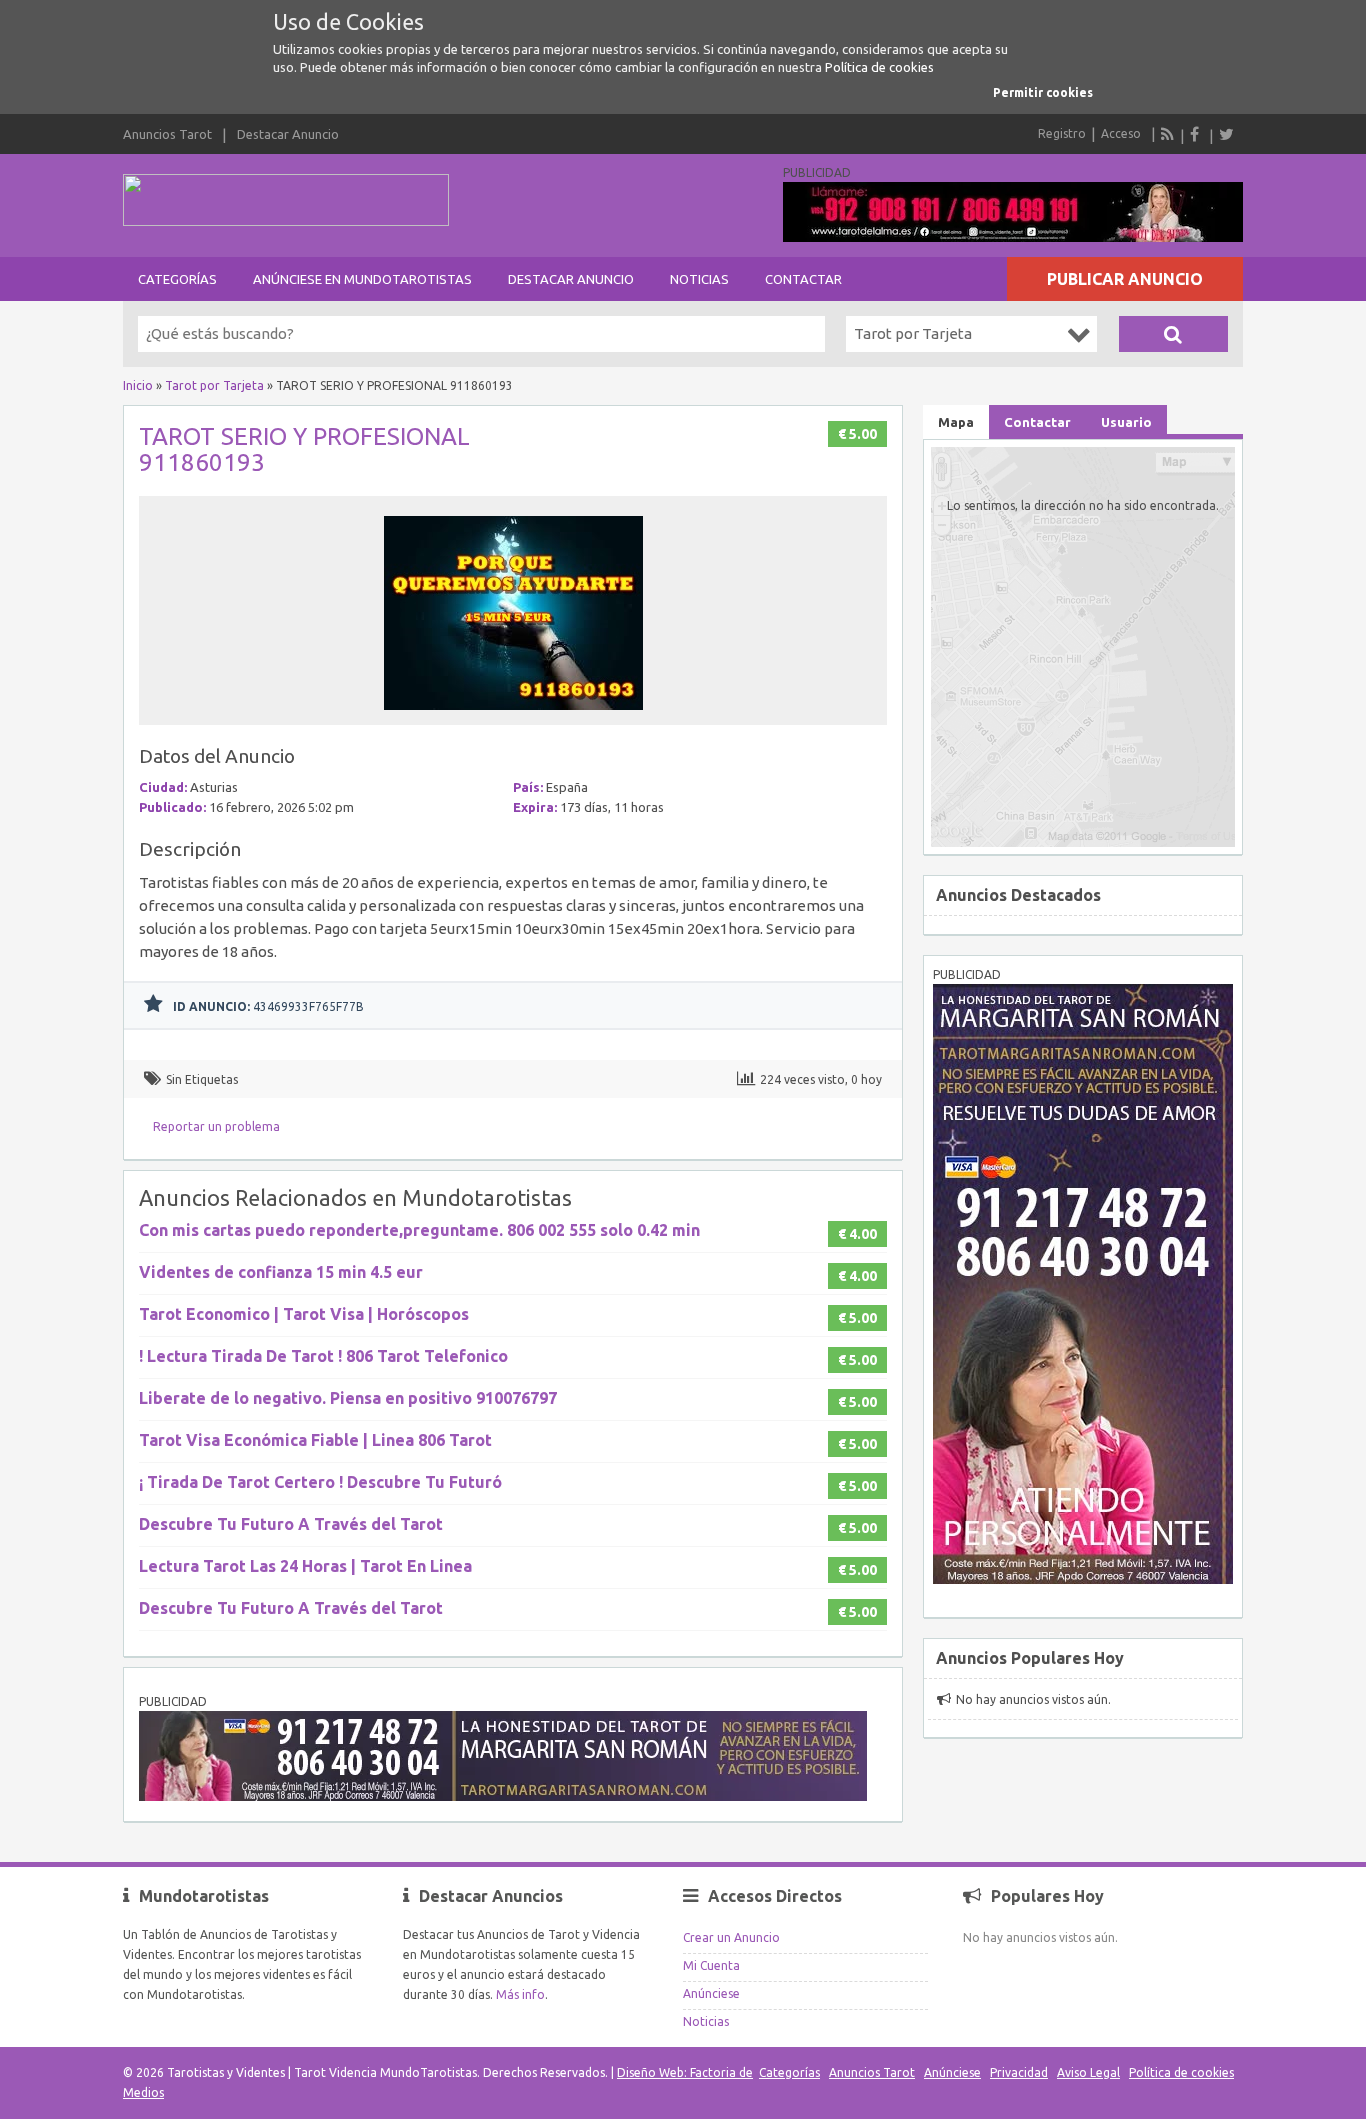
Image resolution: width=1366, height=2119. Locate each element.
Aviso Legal (1088, 2072)
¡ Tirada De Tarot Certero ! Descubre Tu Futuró (320, 1482)
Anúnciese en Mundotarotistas (362, 279)
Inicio (138, 385)
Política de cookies (879, 67)
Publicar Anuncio (1125, 279)
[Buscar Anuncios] (1173, 334)
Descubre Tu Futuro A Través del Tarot (291, 1524)
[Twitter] (1226, 134)
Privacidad (1019, 2072)
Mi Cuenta (711, 1965)
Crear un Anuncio (731, 1937)
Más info (520, 1994)
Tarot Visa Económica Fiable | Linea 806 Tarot (315, 1440)
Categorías (177, 279)
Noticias (699, 279)
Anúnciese (711, 1993)
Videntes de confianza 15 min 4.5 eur (281, 1272)
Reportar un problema (216, 1126)
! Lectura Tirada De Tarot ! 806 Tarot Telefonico (323, 1356)
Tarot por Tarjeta (214, 385)
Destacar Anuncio (288, 134)
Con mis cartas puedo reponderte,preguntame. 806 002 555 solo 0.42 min (419, 1230)
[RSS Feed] (1168, 134)
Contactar (803, 279)
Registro (1062, 133)
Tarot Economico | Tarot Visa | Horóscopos (304, 1314)
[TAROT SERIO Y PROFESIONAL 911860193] (513, 715)
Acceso (1121, 133)
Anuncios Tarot (167, 134)
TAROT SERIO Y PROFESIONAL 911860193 (304, 449)
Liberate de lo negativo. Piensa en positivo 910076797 (348, 1398)
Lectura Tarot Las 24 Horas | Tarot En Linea (305, 1566)
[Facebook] (1197, 134)
